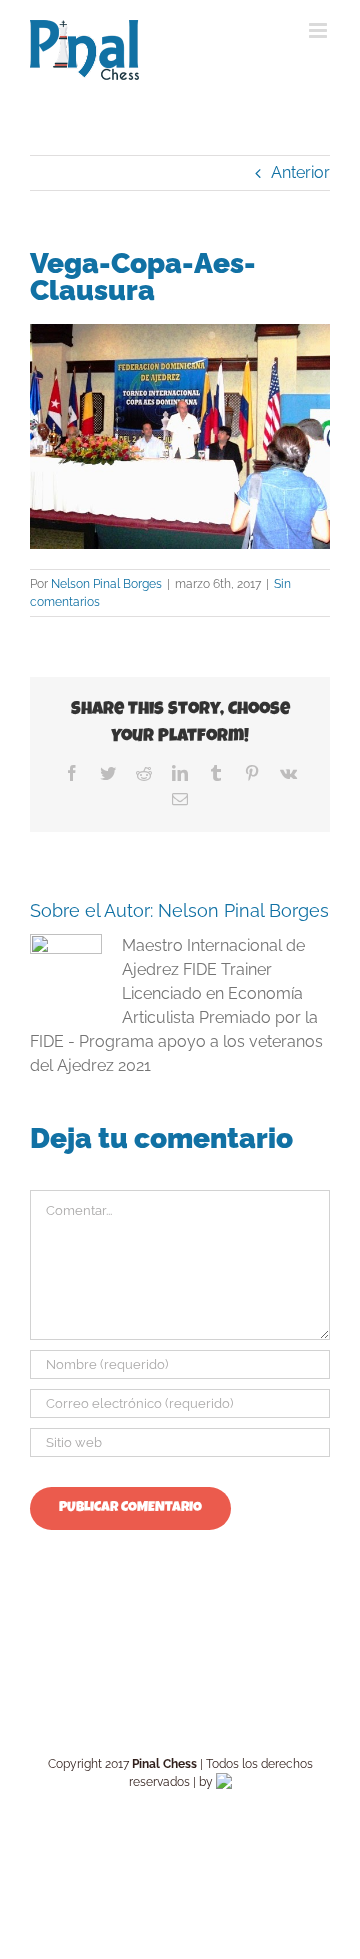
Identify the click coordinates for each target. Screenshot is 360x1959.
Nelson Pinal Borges (106, 584)
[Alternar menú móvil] (319, 30)
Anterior (300, 172)
